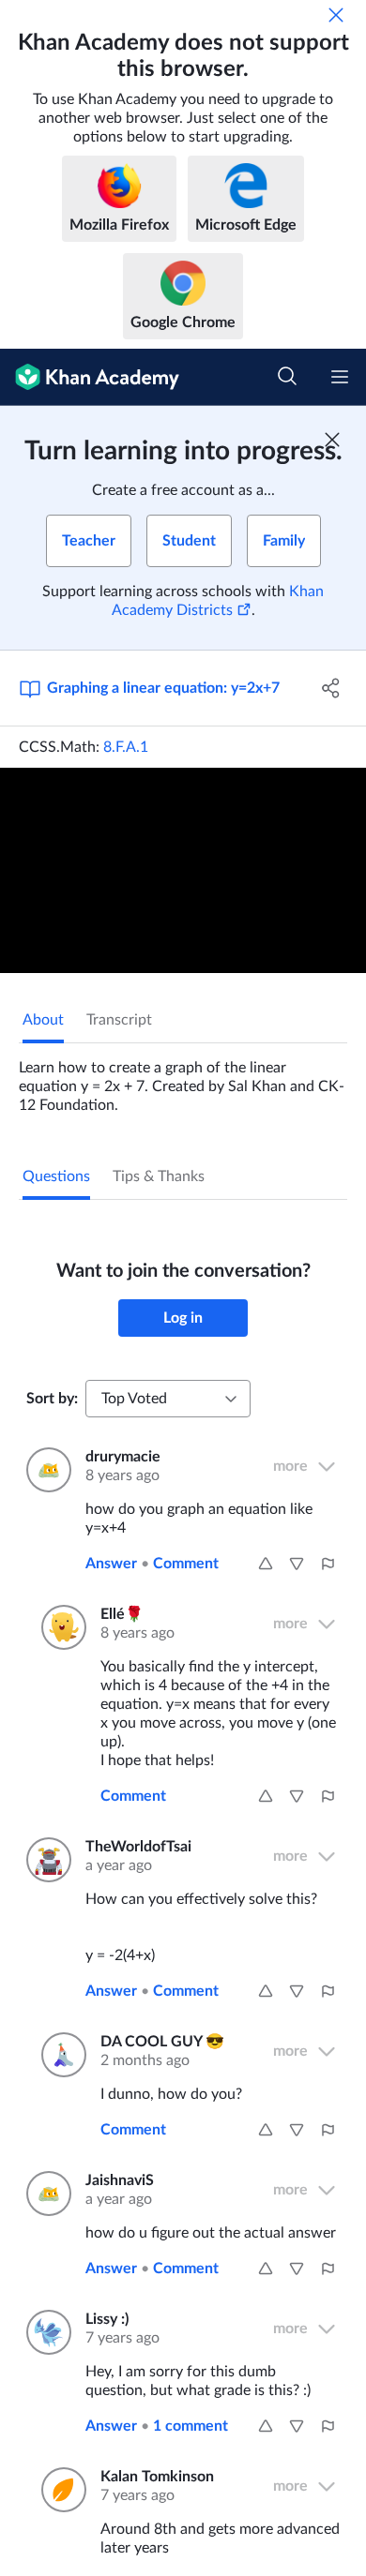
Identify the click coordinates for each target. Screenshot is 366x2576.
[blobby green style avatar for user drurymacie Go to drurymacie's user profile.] (45, 1470)
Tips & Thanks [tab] (159, 1176)
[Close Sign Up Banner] (332, 440)
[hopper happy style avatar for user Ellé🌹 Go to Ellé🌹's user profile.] (60, 1627)
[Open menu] (340, 377)
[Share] (331, 688)
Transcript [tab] (119, 1020)
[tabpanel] (183, 1079)
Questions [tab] (56, 1176)
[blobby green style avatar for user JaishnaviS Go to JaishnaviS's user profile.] (45, 2194)
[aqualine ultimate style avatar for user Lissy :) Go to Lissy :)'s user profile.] (45, 2332)
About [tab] (43, 1020)
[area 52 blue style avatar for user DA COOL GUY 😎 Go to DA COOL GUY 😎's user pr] (60, 2055)
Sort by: (52, 1399)
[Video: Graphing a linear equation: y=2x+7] (183, 870)
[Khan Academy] (90, 377)
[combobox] (168, 1399)
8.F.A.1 (126, 747)
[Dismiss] (336, 15)
